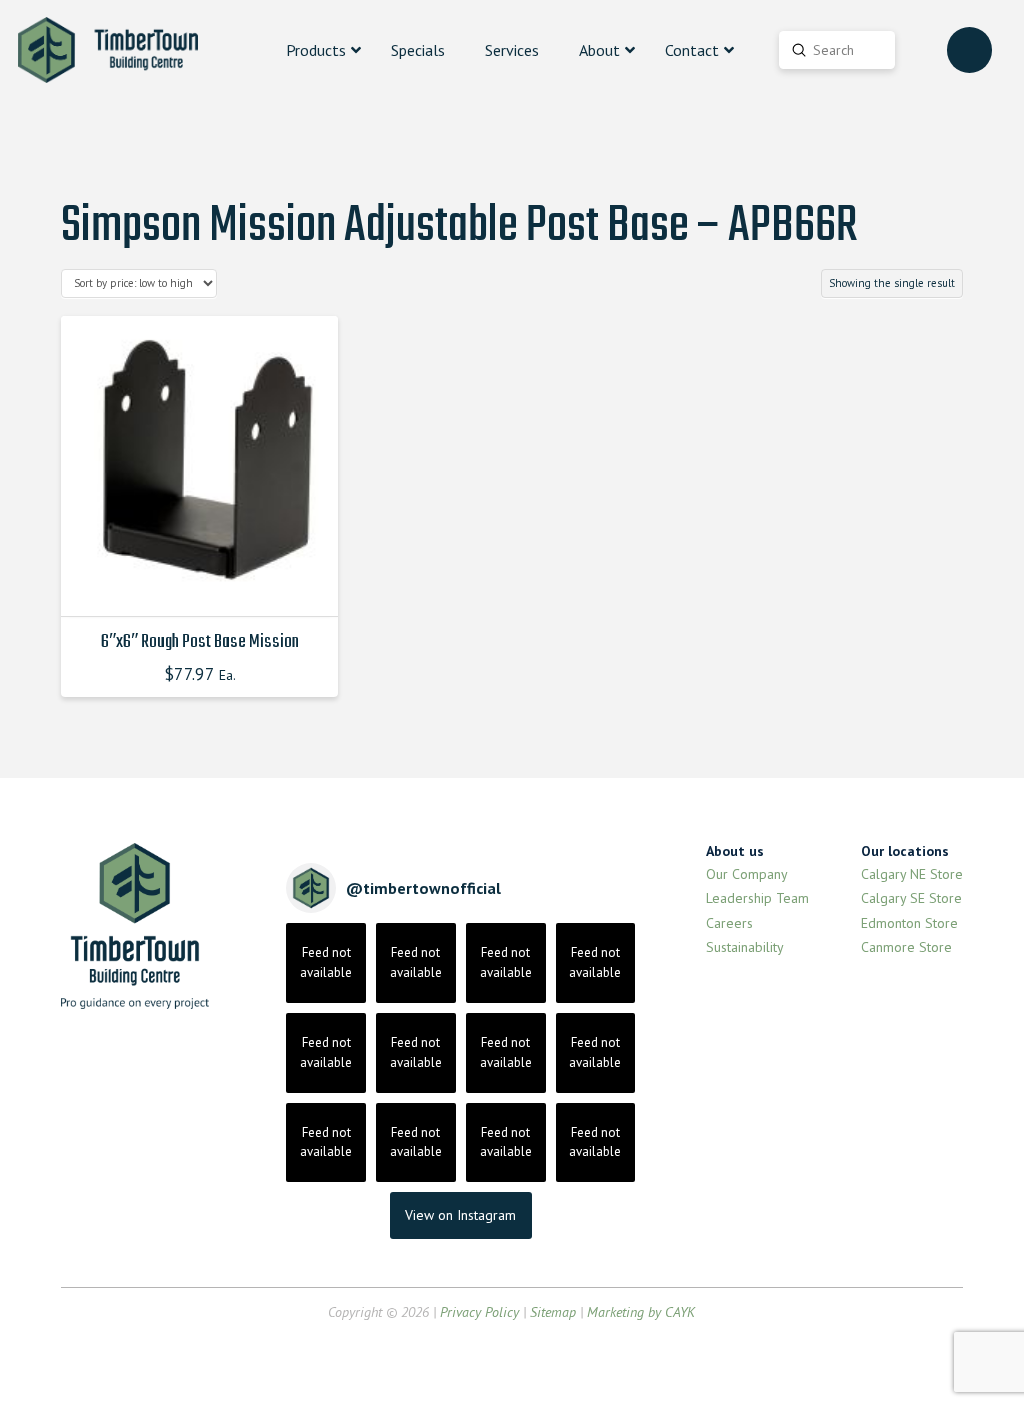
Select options (205, 584)
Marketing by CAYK (641, 1312)
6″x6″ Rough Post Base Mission (200, 642)
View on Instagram (460, 1215)
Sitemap (553, 1312)
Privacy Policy (479, 1312)
